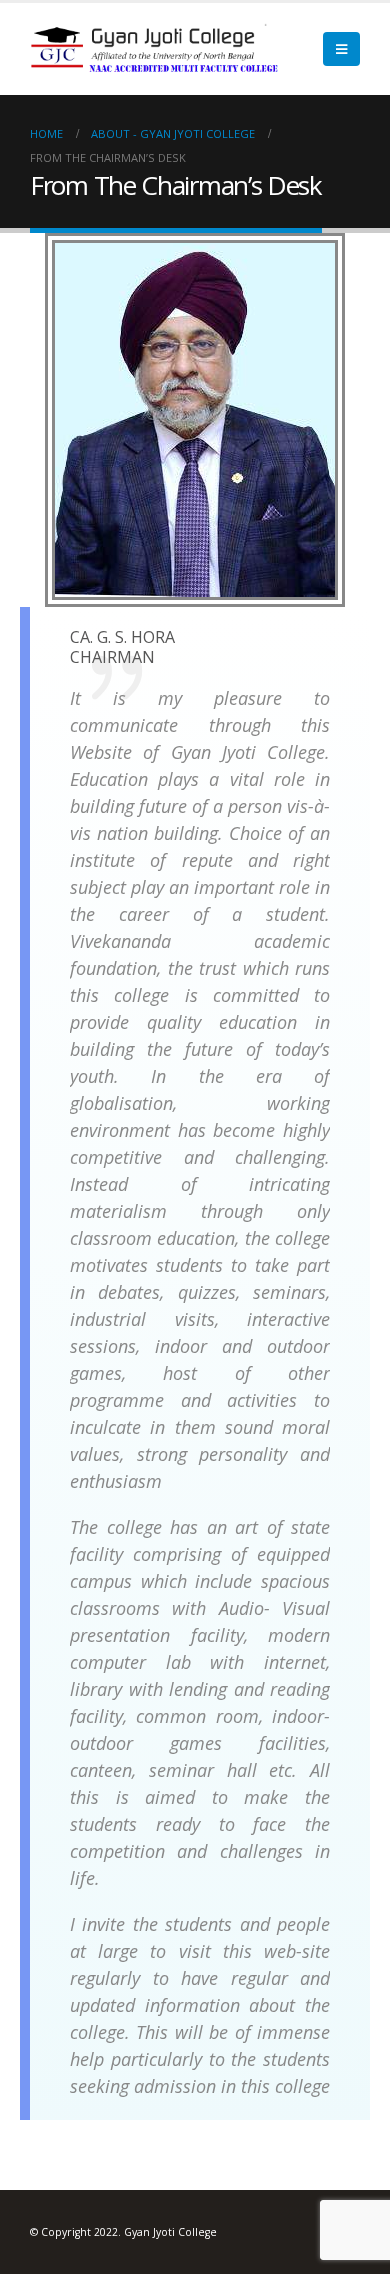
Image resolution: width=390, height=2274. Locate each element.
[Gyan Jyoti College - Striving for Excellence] (155, 49)
